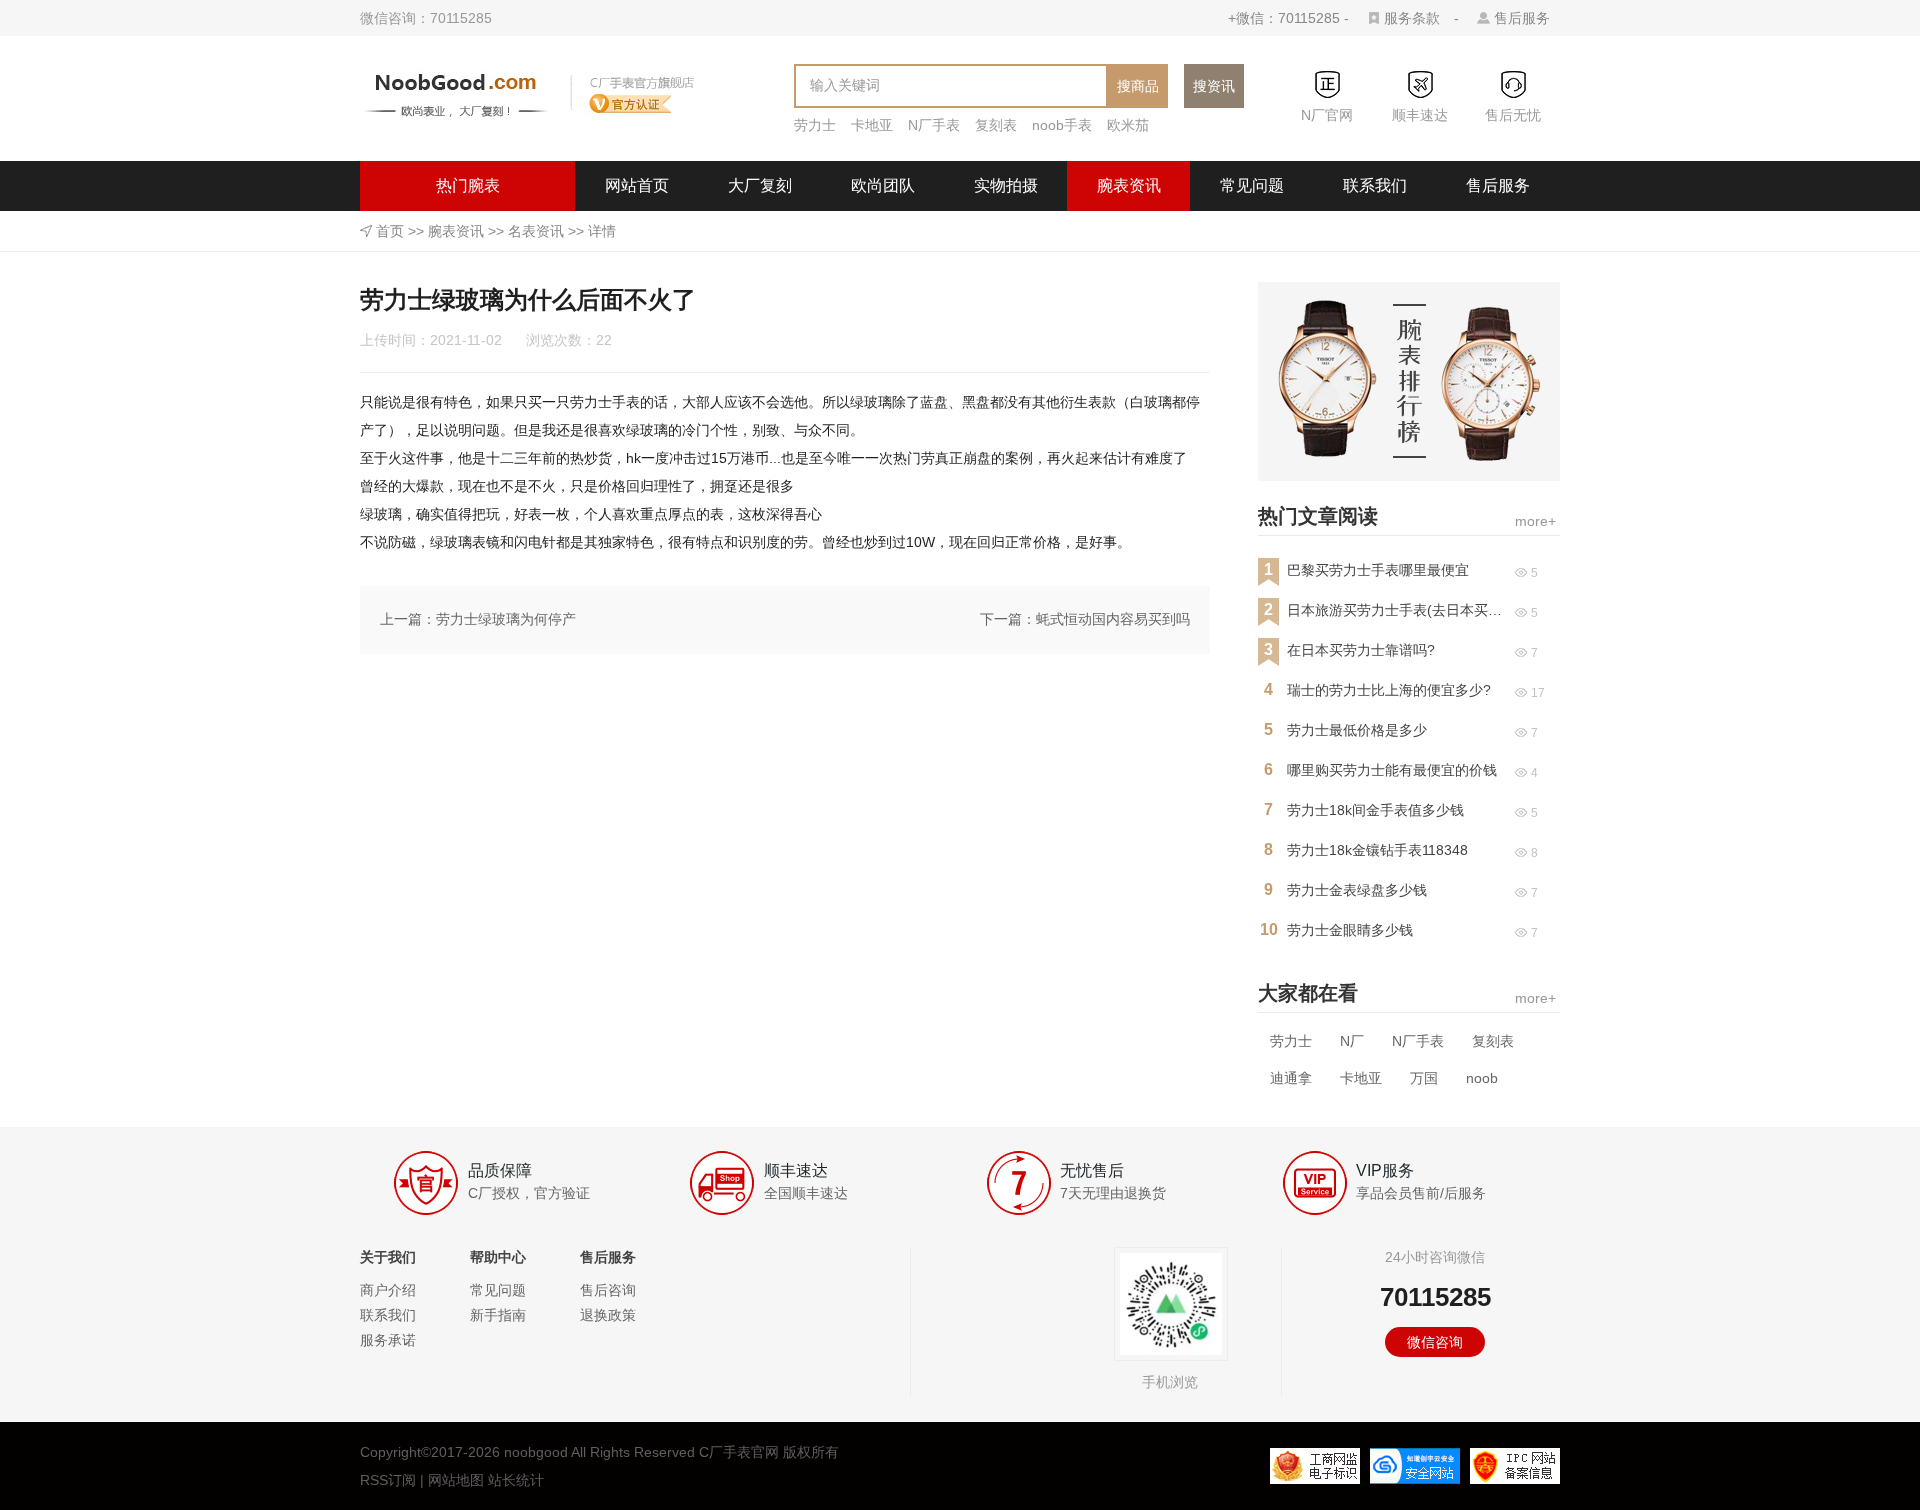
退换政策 (608, 1315)
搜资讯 (1214, 86)
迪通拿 (1291, 1078)
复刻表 (996, 125)
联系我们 (1375, 185)
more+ (1535, 521)
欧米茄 (1128, 125)
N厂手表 (934, 125)
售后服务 (1522, 18)
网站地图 (456, 1480)
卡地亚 (872, 125)
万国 (1424, 1078)
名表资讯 (536, 231)
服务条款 (1412, 18)
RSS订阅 (388, 1480)
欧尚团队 (883, 185)
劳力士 (815, 125)
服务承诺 (388, 1340)
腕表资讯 (1129, 185)
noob (1482, 1078)
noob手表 (1062, 125)
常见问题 (1252, 185)
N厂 (1352, 1041)
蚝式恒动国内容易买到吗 (1113, 619)
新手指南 (498, 1315)
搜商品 (1138, 86)
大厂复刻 (760, 185)
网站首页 (637, 185)
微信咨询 (1435, 1342)
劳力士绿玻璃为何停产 (506, 619)
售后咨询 (608, 1290)
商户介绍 (388, 1290)
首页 (390, 231)
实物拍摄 (1006, 185)
